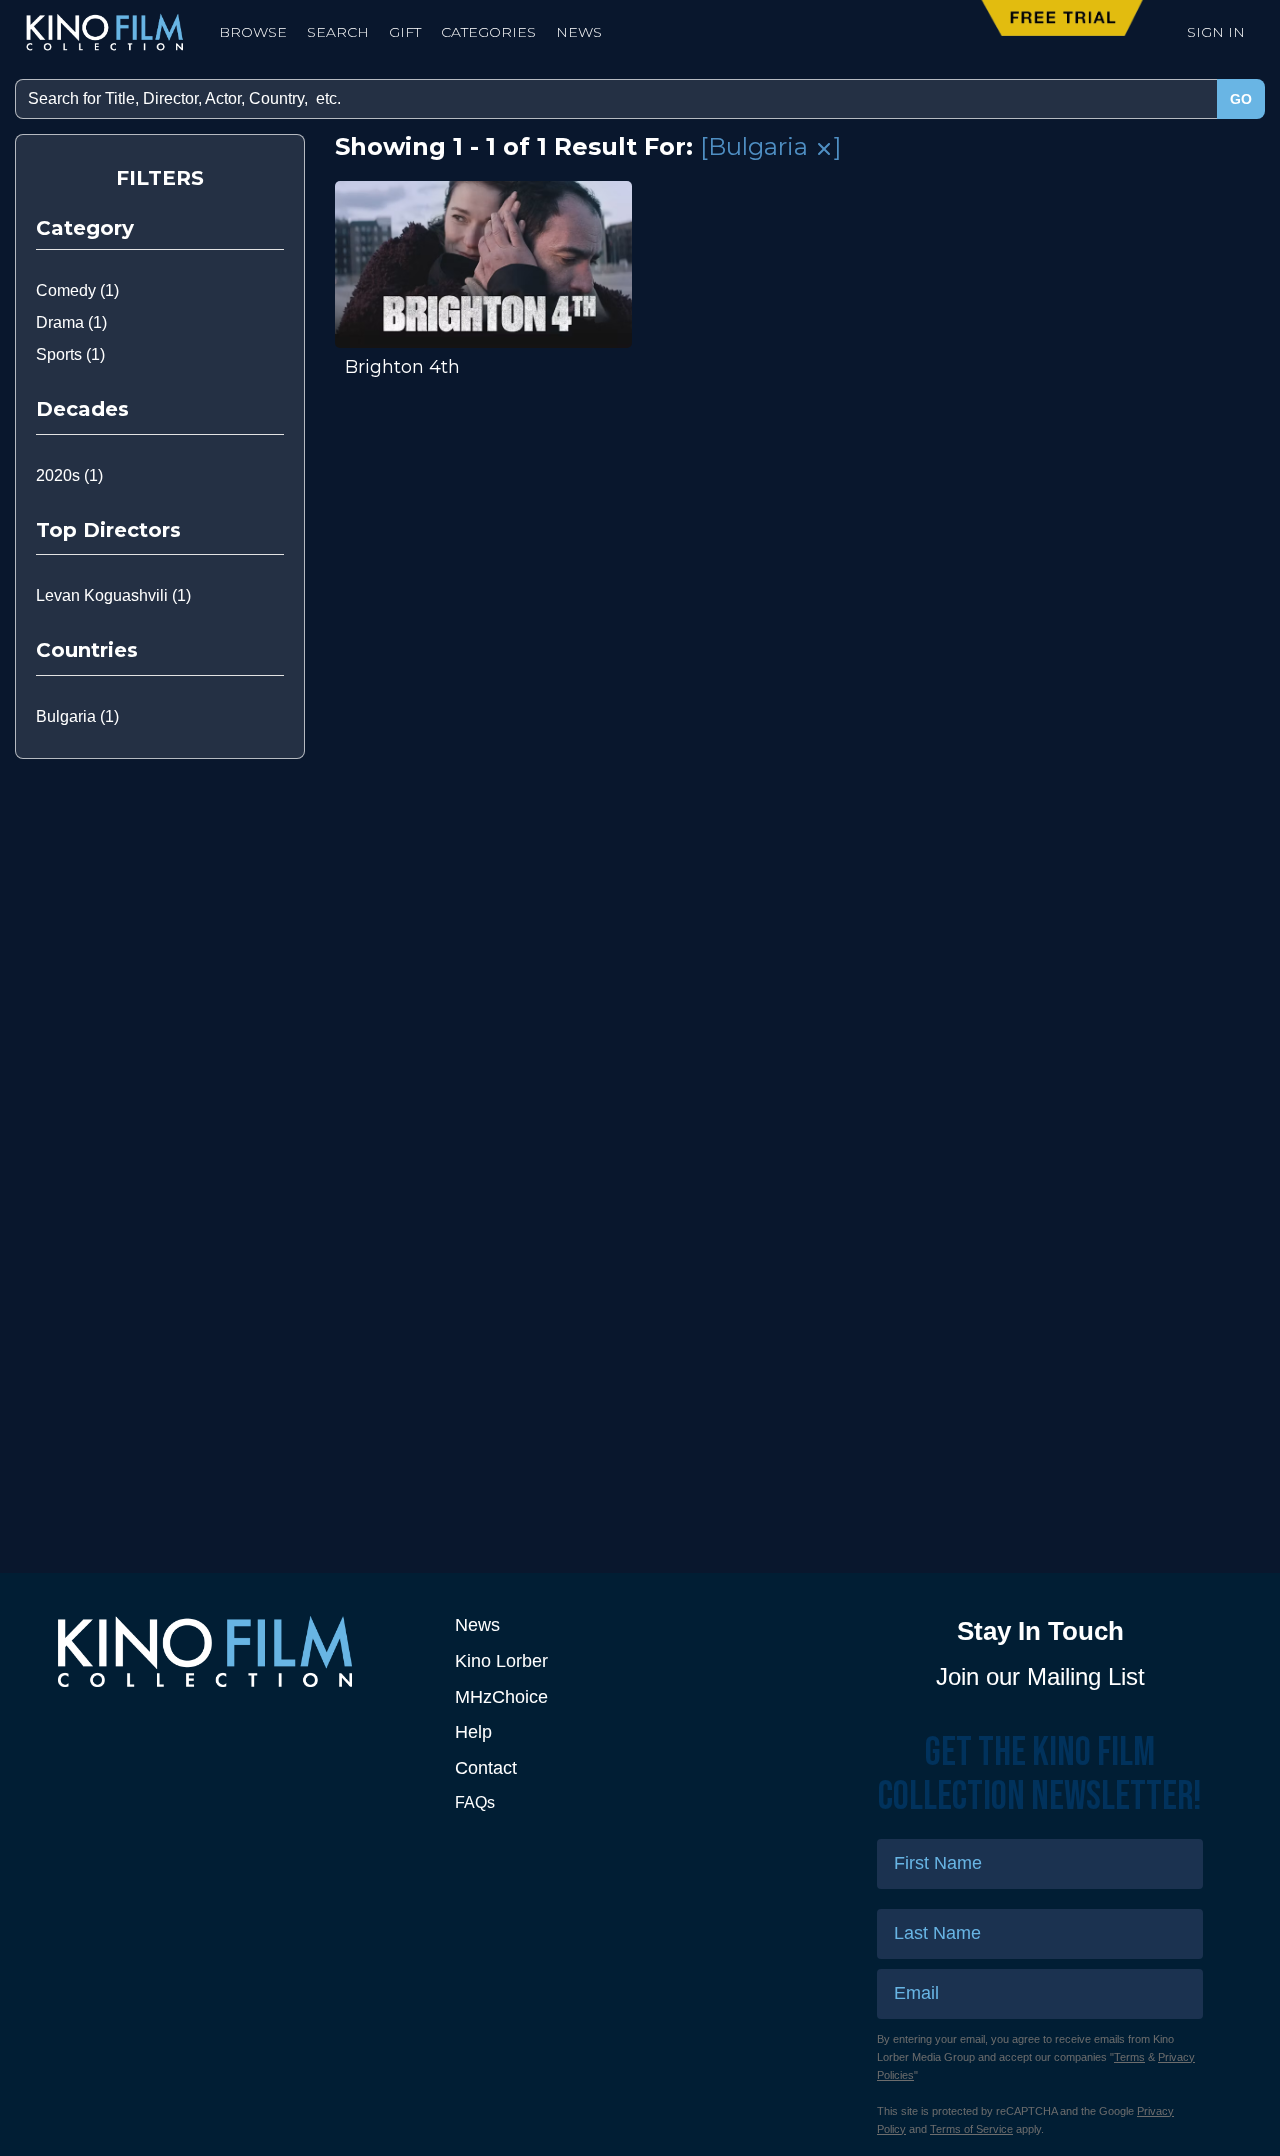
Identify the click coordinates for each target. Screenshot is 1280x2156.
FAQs (475, 1802)
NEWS (579, 32)
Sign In (1216, 32)
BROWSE (253, 32)
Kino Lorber (501, 1661)
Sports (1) (70, 354)
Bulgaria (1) (77, 716)
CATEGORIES (488, 32)
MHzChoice (501, 1697)
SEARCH (338, 32)
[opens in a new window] (240, 1651)
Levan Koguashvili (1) (113, 595)
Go (1241, 99)
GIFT (405, 32)
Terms (1129, 2057)
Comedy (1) (77, 290)
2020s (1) (69, 475)
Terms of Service (971, 2129)
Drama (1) (71, 322)
